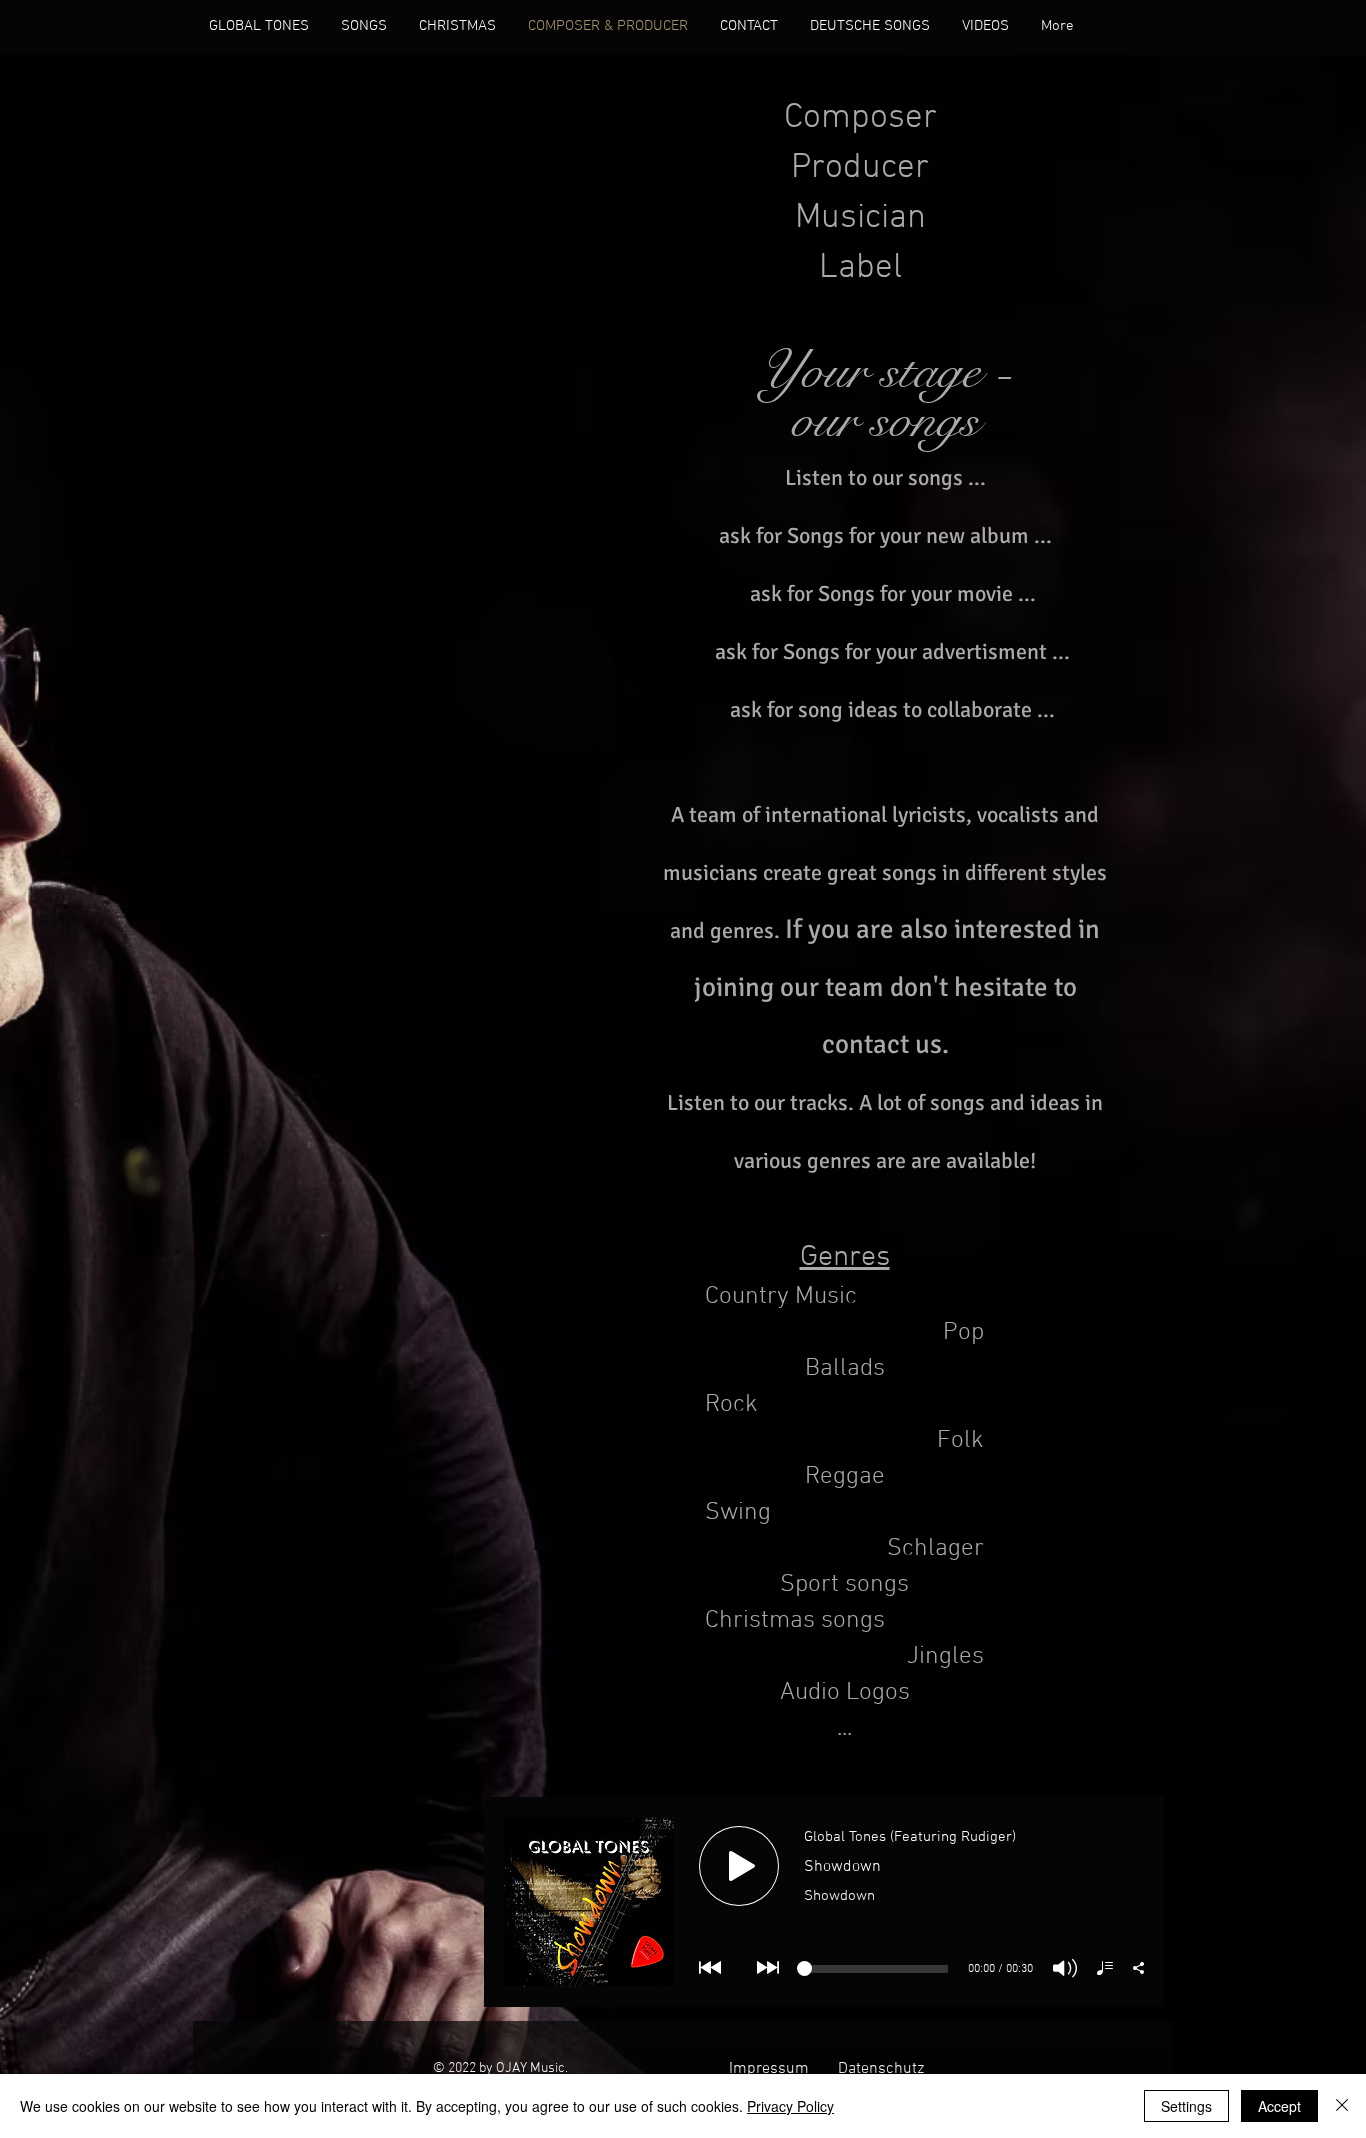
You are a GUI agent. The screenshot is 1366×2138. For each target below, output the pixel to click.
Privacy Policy (790, 2106)
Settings (1186, 2106)
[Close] (1342, 2106)
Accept (1279, 2106)
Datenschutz (881, 2069)
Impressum (769, 2069)
